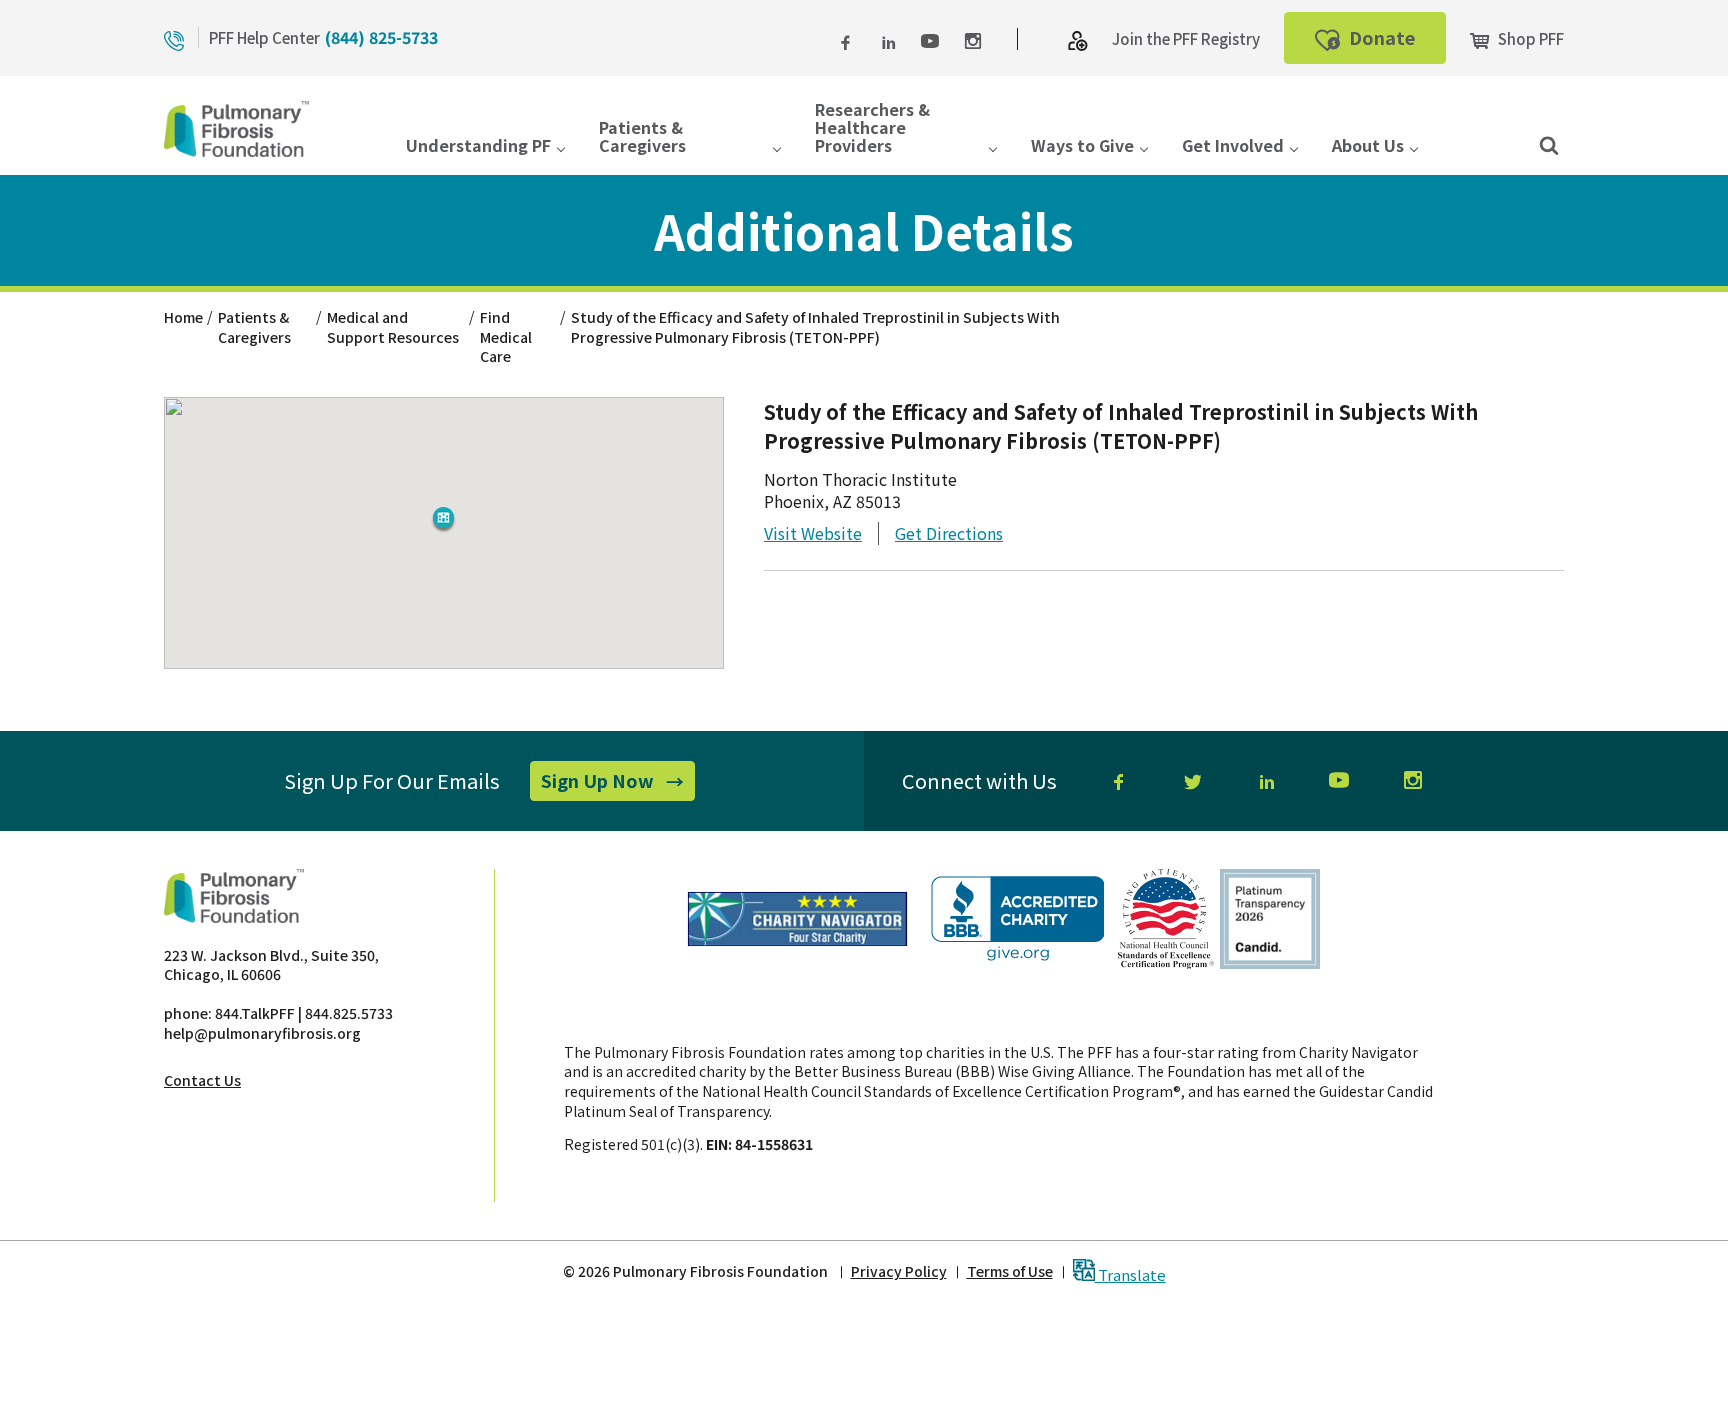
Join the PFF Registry (1186, 38)
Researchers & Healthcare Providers (872, 129)
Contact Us (202, 1080)
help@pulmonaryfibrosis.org (262, 1033)
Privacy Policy (899, 1271)
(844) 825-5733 (381, 37)
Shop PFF (1529, 38)
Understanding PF (478, 146)
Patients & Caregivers (642, 137)
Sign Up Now (618, 784)
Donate (1395, 43)
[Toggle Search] (1549, 144)
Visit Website (813, 533)
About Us (1368, 146)
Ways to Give (1082, 146)
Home (183, 317)
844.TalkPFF (255, 1013)
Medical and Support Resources (393, 327)
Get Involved (1233, 146)
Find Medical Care (506, 336)
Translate (1130, 1273)
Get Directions (949, 533)
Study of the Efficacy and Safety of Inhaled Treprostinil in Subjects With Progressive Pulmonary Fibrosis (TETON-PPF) (815, 327)
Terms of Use (1010, 1271)
